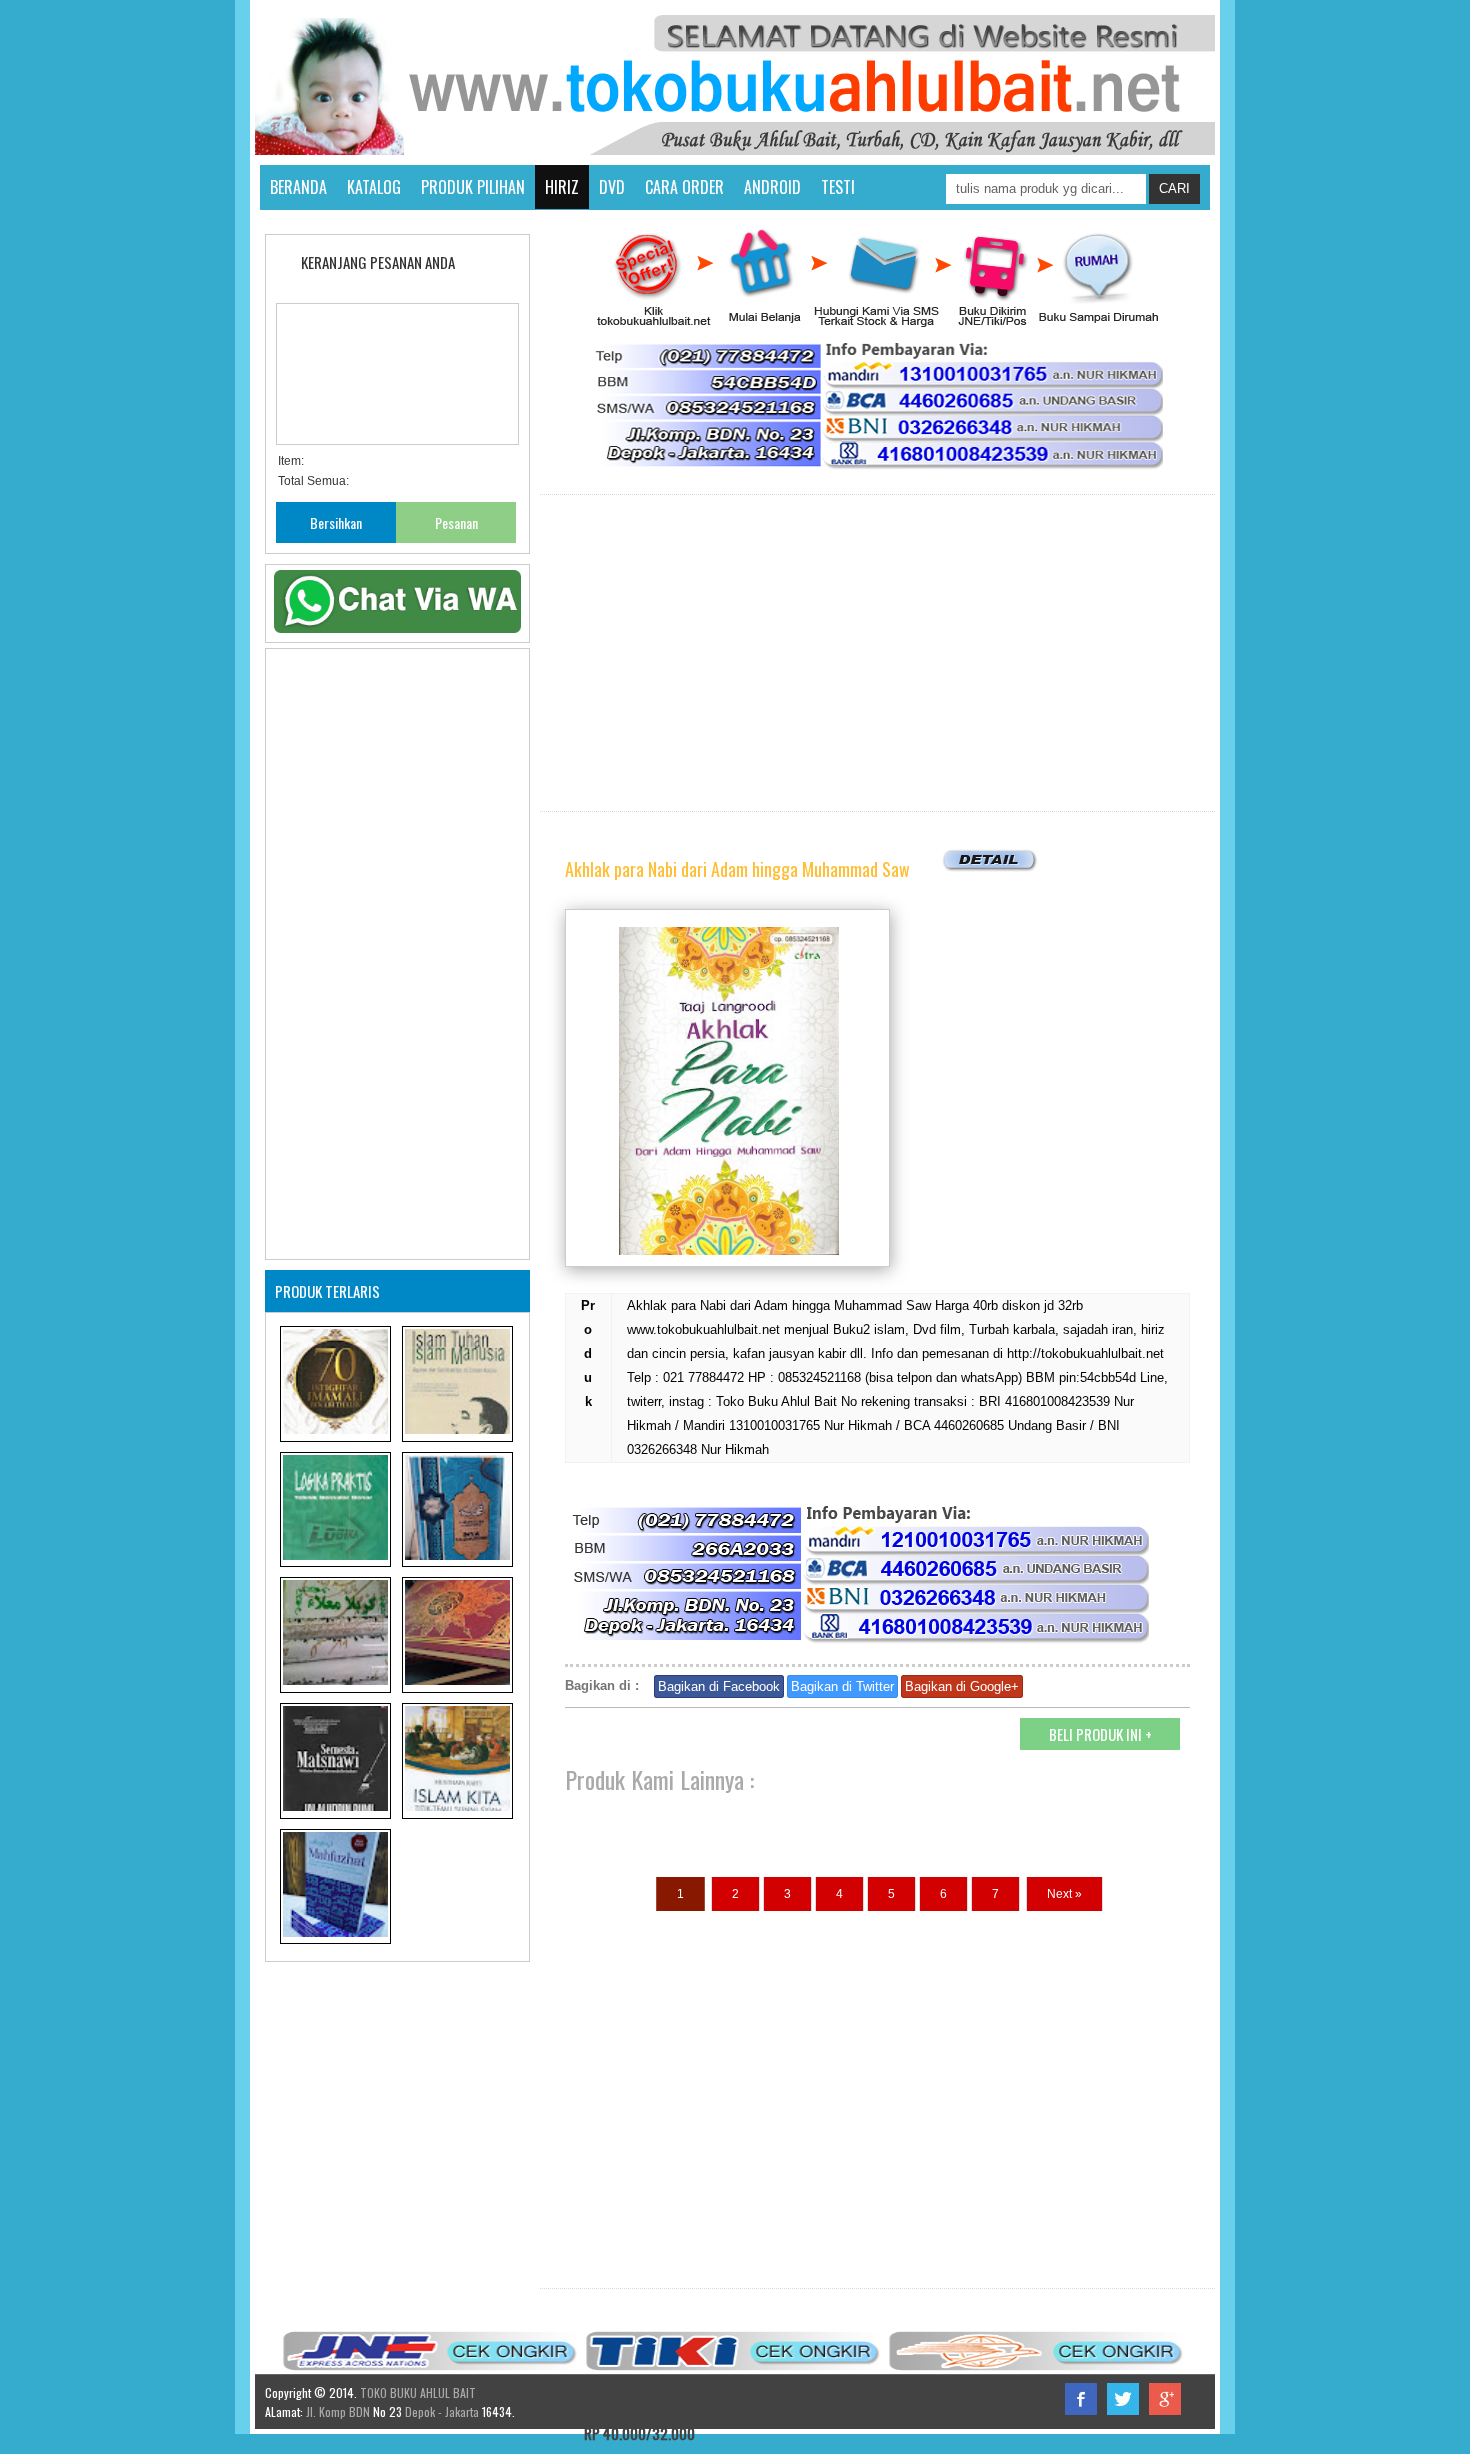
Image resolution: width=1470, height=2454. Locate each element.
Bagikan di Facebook (719, 1686)
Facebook (1081, 2399)
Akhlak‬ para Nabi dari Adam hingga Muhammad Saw (737, 869)
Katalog (374, 187)
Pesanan (456, 522)
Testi (838, 187)
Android (772, 187)
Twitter (1123, 2399)
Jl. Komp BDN (338, 2411)
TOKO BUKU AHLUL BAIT (418, 2392)
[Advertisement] (877, 653)
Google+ (1165, 2399)
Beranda (298, 187)
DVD (612, 187)
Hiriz (562, 187)
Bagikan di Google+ (962, 1686)
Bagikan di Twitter (842, 1686)
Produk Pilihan (473, 187)
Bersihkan (336, 522)
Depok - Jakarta (440, 2411)
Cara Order (684, 187)
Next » (1064, 1894)
